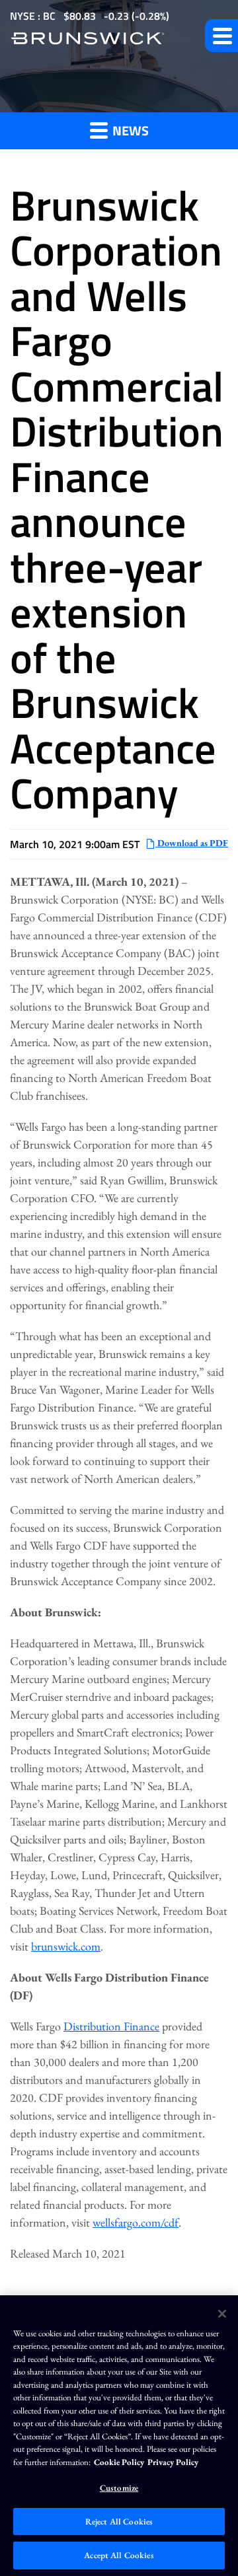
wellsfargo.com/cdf (136, 2222)
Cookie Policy (119, 2462)
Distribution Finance (111, 2026)
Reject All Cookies (119, 2522)
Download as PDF (192, 843)
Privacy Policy (173, 2462)
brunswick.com (66, 1946)
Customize (119, 2488)
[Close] (222, 2314)
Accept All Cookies (119, 2555)
